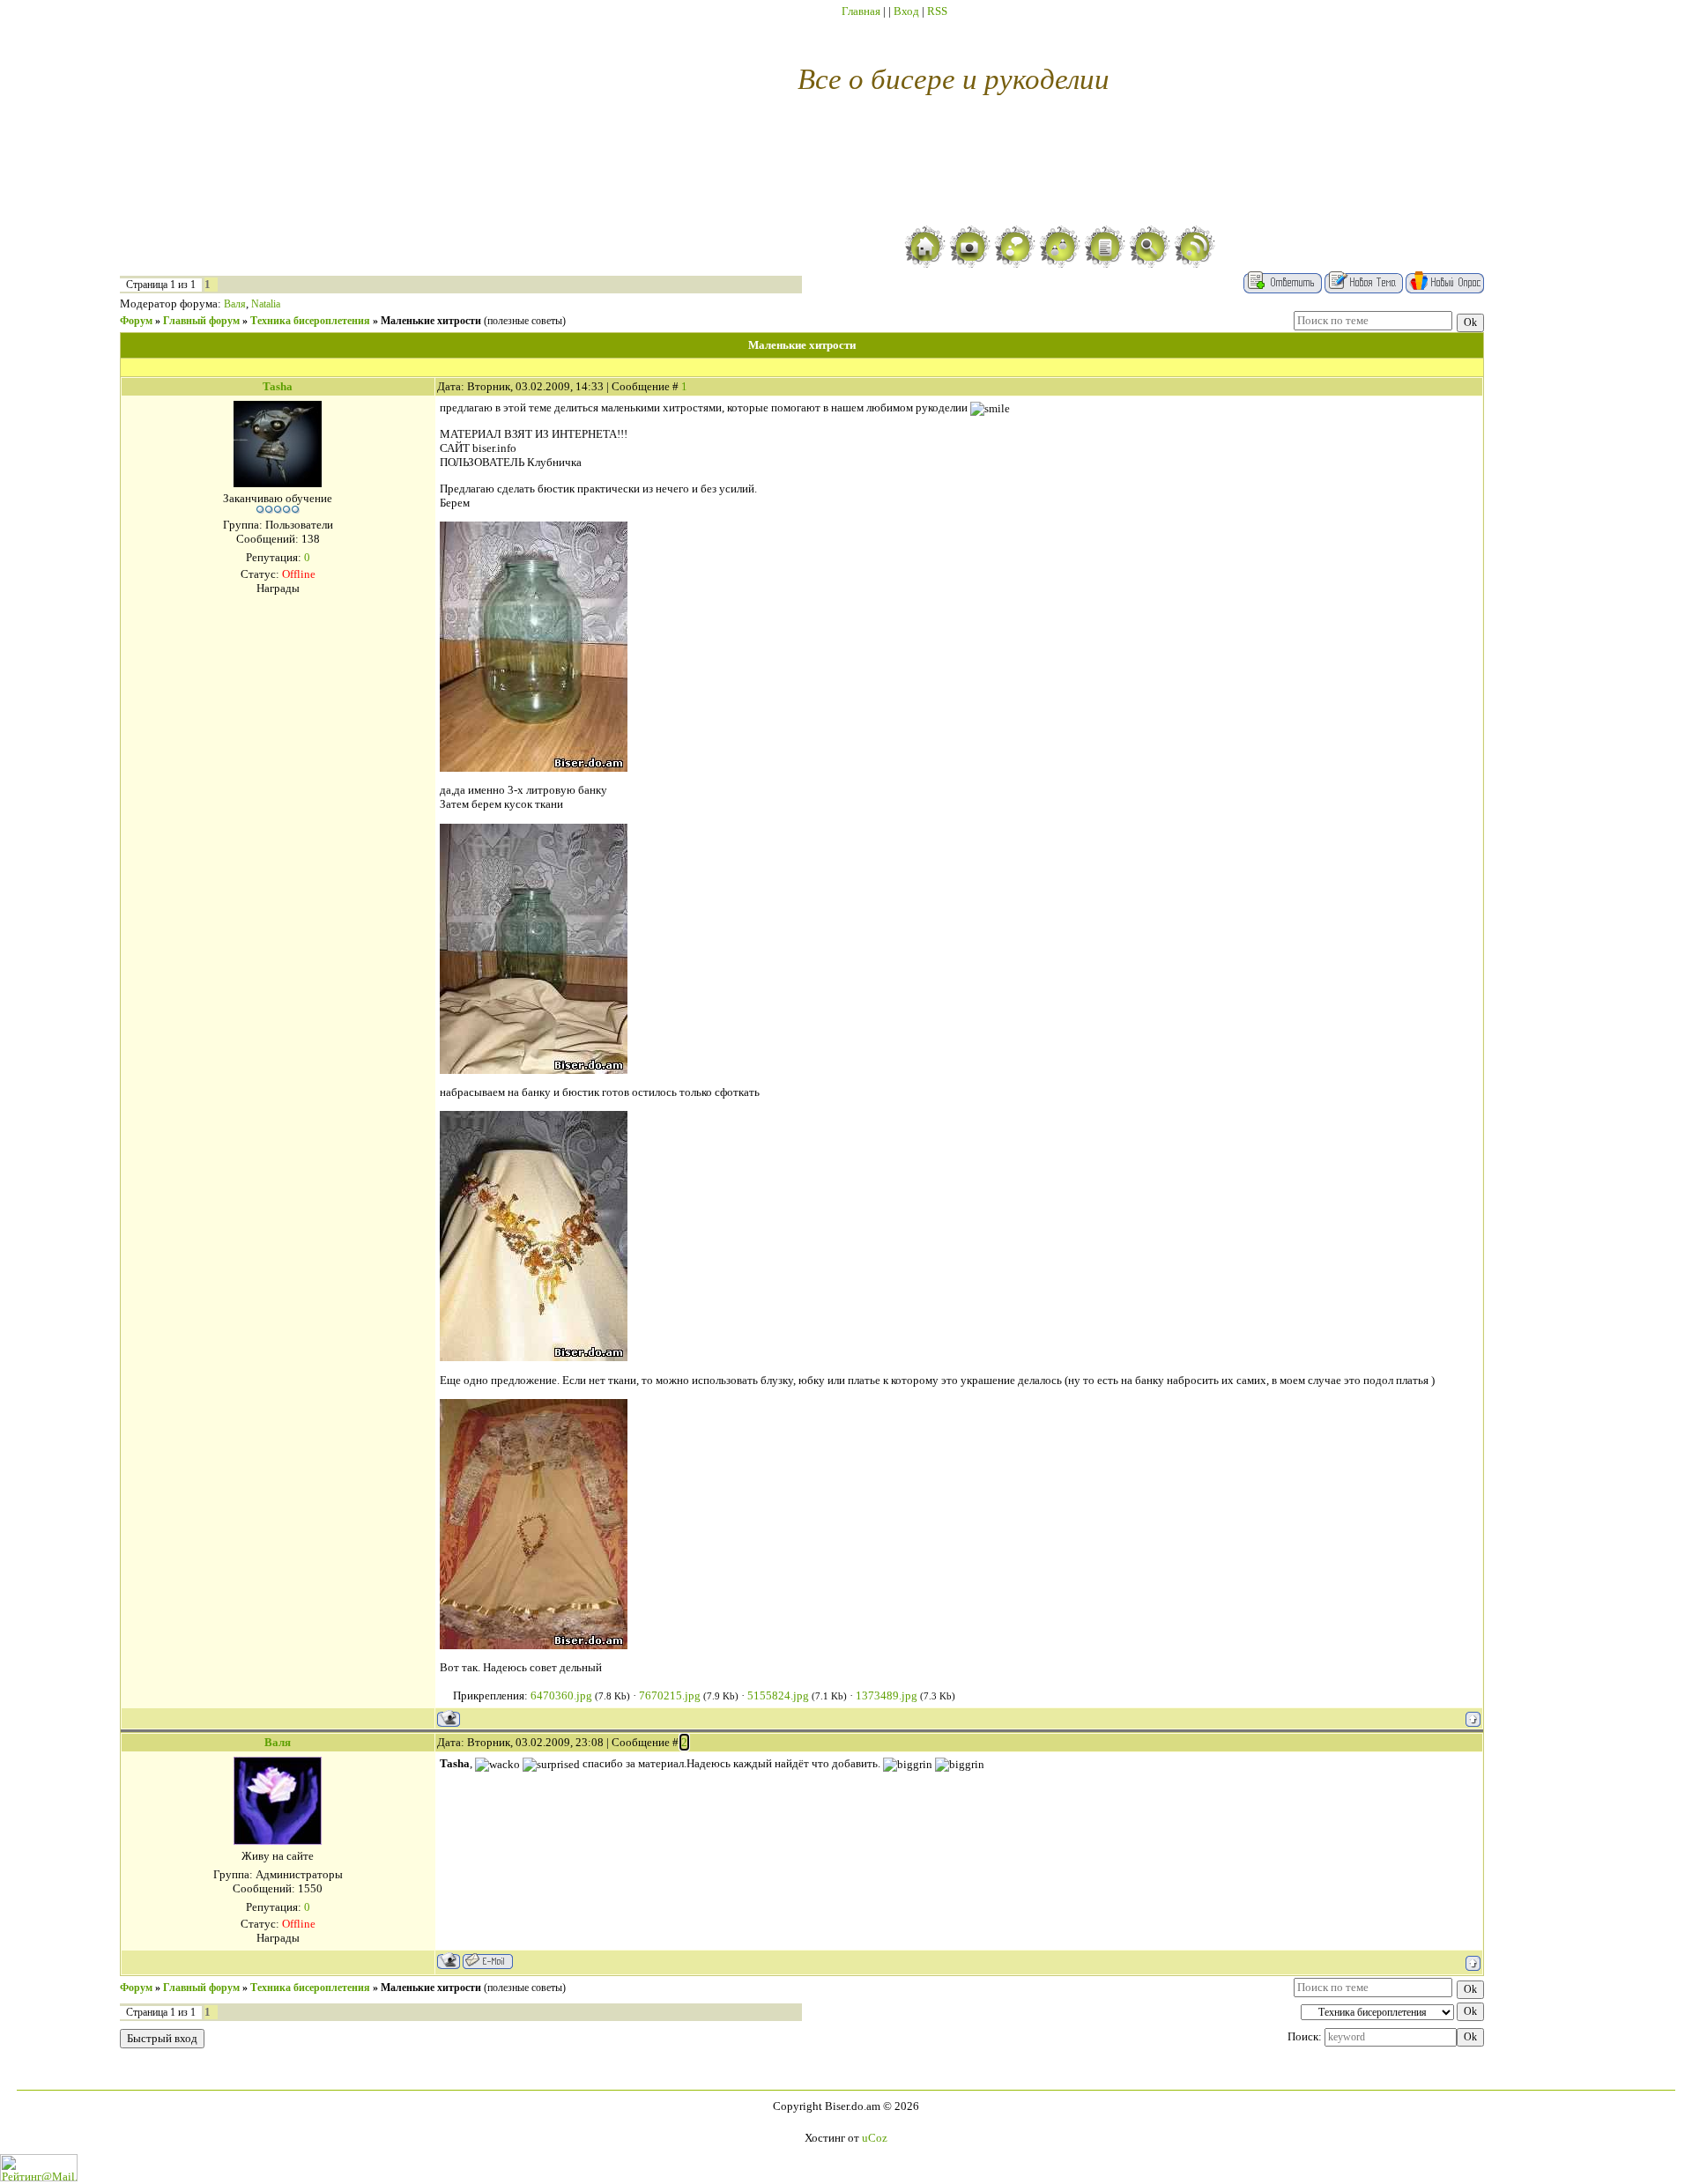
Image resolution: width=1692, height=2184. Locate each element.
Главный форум (201, 321)
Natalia (266, 304)
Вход (906, 11)
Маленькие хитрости (431, 321)
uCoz (875, 2138)
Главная (861, 11)
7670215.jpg (670, 1695)
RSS (937, 11)
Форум (136, 321)
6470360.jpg (561, 1695)
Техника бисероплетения (310, 321)
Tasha (278, 386)
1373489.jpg (887, 1695)
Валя (235, 304)
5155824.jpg (778, 1695)
